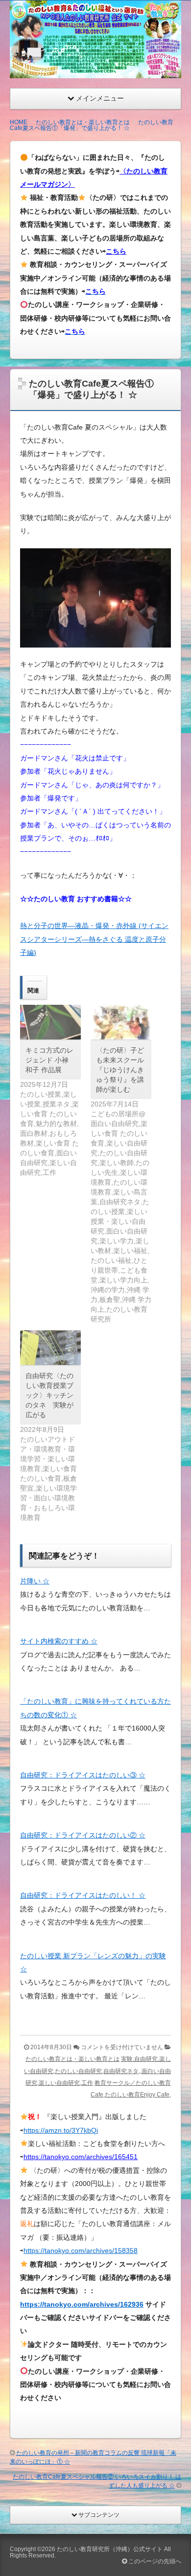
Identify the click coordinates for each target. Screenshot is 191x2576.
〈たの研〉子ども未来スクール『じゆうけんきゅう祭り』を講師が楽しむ (120, 1070)
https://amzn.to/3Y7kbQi (61, 2130)
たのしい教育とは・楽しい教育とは (72, 2059)
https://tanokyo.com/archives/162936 (82, 2304)
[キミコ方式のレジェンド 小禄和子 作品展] (50, 1022)
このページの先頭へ (154, 2561)
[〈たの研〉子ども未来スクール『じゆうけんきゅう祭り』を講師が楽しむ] (121, 1022)
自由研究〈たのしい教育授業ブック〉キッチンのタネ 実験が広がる (49, 1395)
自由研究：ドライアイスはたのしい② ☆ (83, 1835)
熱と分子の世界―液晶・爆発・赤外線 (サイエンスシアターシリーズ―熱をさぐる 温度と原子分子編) (94, 939)
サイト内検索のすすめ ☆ (59, 1641)
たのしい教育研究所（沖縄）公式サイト (110, 2549)
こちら (116, 251)
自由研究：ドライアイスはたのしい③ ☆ (83, 1775)
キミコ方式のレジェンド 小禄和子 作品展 (49, 1060)
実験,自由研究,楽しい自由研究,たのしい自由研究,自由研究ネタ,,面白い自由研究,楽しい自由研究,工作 (97, 2071)
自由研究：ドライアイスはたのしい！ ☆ (83, 1895)
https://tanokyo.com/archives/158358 (81, 2251)
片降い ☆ (35, 1581)
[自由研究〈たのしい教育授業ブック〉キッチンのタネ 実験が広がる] (50, 1348)
